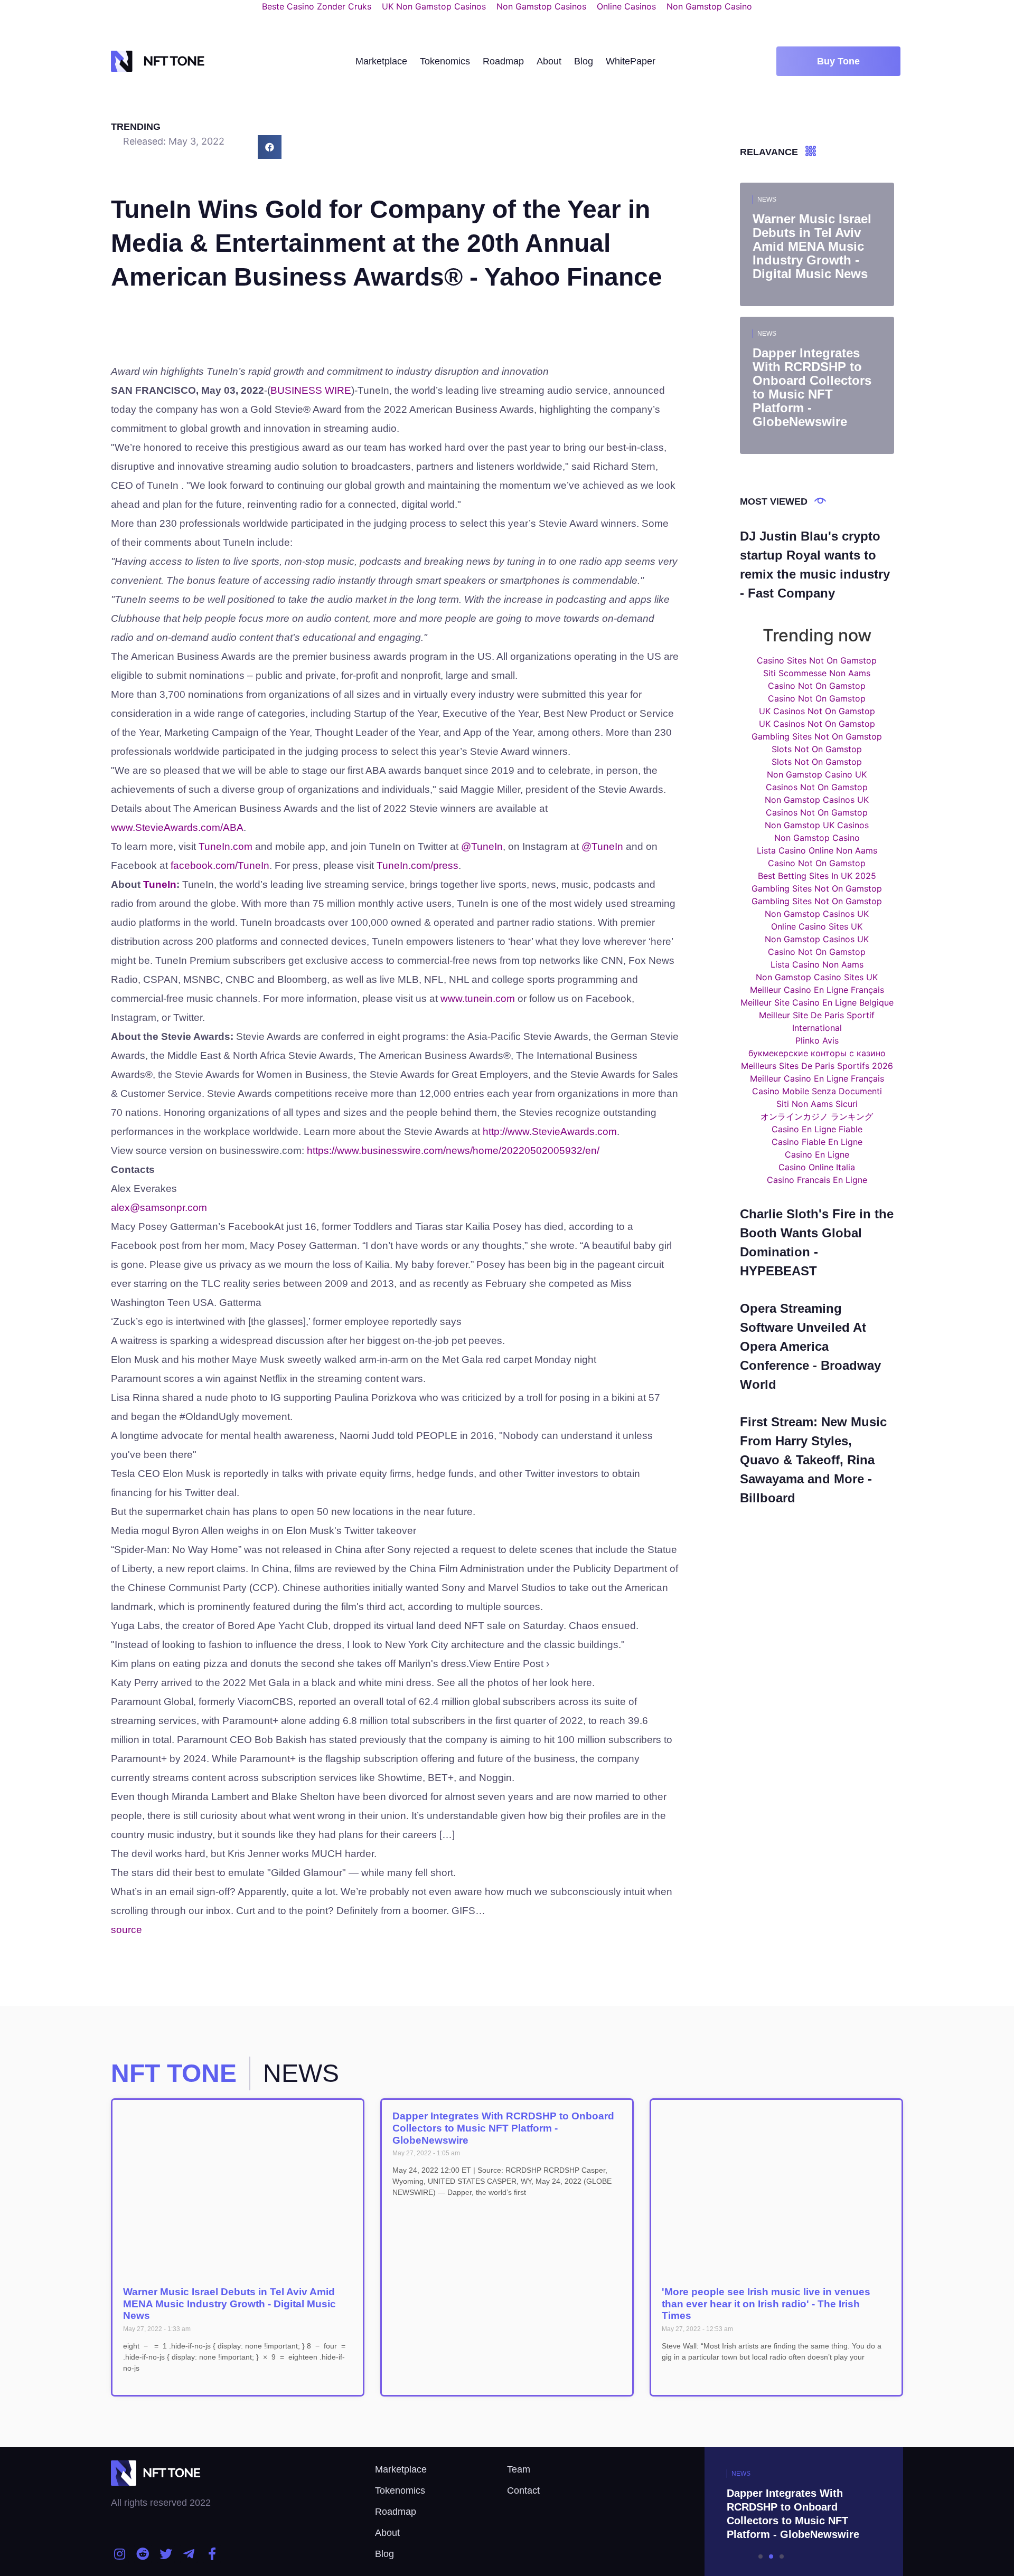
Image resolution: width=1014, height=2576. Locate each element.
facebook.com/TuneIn (220, 865)
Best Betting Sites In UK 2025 (817, 876)
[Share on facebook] (270, 147)
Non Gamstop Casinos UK (817, 800)
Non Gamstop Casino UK (817, 774)
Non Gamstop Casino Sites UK (817, 977)
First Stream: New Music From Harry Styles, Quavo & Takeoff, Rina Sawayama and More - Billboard (813, 1460)
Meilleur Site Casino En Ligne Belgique (817, 1002)
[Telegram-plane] (189, 2554)
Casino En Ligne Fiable (817, 1129)
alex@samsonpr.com (159, 1207)
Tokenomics (445, 61)
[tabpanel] (771, 2512)
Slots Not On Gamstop (817, 749)
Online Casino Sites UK (817, 926)
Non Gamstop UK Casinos (817, 825)
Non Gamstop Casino (817, 838)
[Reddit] (143, 2554)
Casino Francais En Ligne (817, 1180)
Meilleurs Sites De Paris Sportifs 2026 (817, 1066)
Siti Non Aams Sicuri (817, 1104)
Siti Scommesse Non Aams (817, 673)
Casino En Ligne (817, 1154)
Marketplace (381, 61)
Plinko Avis (817, 1040)
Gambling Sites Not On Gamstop (817, 736)
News (767, 200)
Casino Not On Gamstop (817, 686)
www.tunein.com (478, 998)
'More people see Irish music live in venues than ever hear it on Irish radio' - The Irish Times (766, 2304)
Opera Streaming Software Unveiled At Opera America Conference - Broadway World (810, 1346)
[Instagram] (120, 2554)
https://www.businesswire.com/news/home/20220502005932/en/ (453, 1150)
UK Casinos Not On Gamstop (817, 711)
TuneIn (160, 884)
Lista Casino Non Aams (817, 964)
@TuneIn (482, 846)
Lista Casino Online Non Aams (817, 850)
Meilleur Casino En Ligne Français (817, 990)
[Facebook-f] (212, 2554)
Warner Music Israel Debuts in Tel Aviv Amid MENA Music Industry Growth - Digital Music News (229, 2304)
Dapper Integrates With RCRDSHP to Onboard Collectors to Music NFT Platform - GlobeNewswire (503, 2128)
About (549, 61)
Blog (584, 61)
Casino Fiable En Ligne (817, 1142)
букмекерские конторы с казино (817, 1053)
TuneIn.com (226, 846)
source (126, 1930)
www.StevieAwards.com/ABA (177, 827)
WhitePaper (631, 61)
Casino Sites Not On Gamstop (817, 660)
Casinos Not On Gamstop (817, 787)
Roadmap (503, 61)
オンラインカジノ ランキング (817, 1116)
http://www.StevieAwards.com (550, 1131)
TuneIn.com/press (417, 865)
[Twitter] (166, 2554)
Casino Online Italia (817, 1167)
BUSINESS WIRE (311, 390)
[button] (838, 61)
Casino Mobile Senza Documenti (817, 1091)
